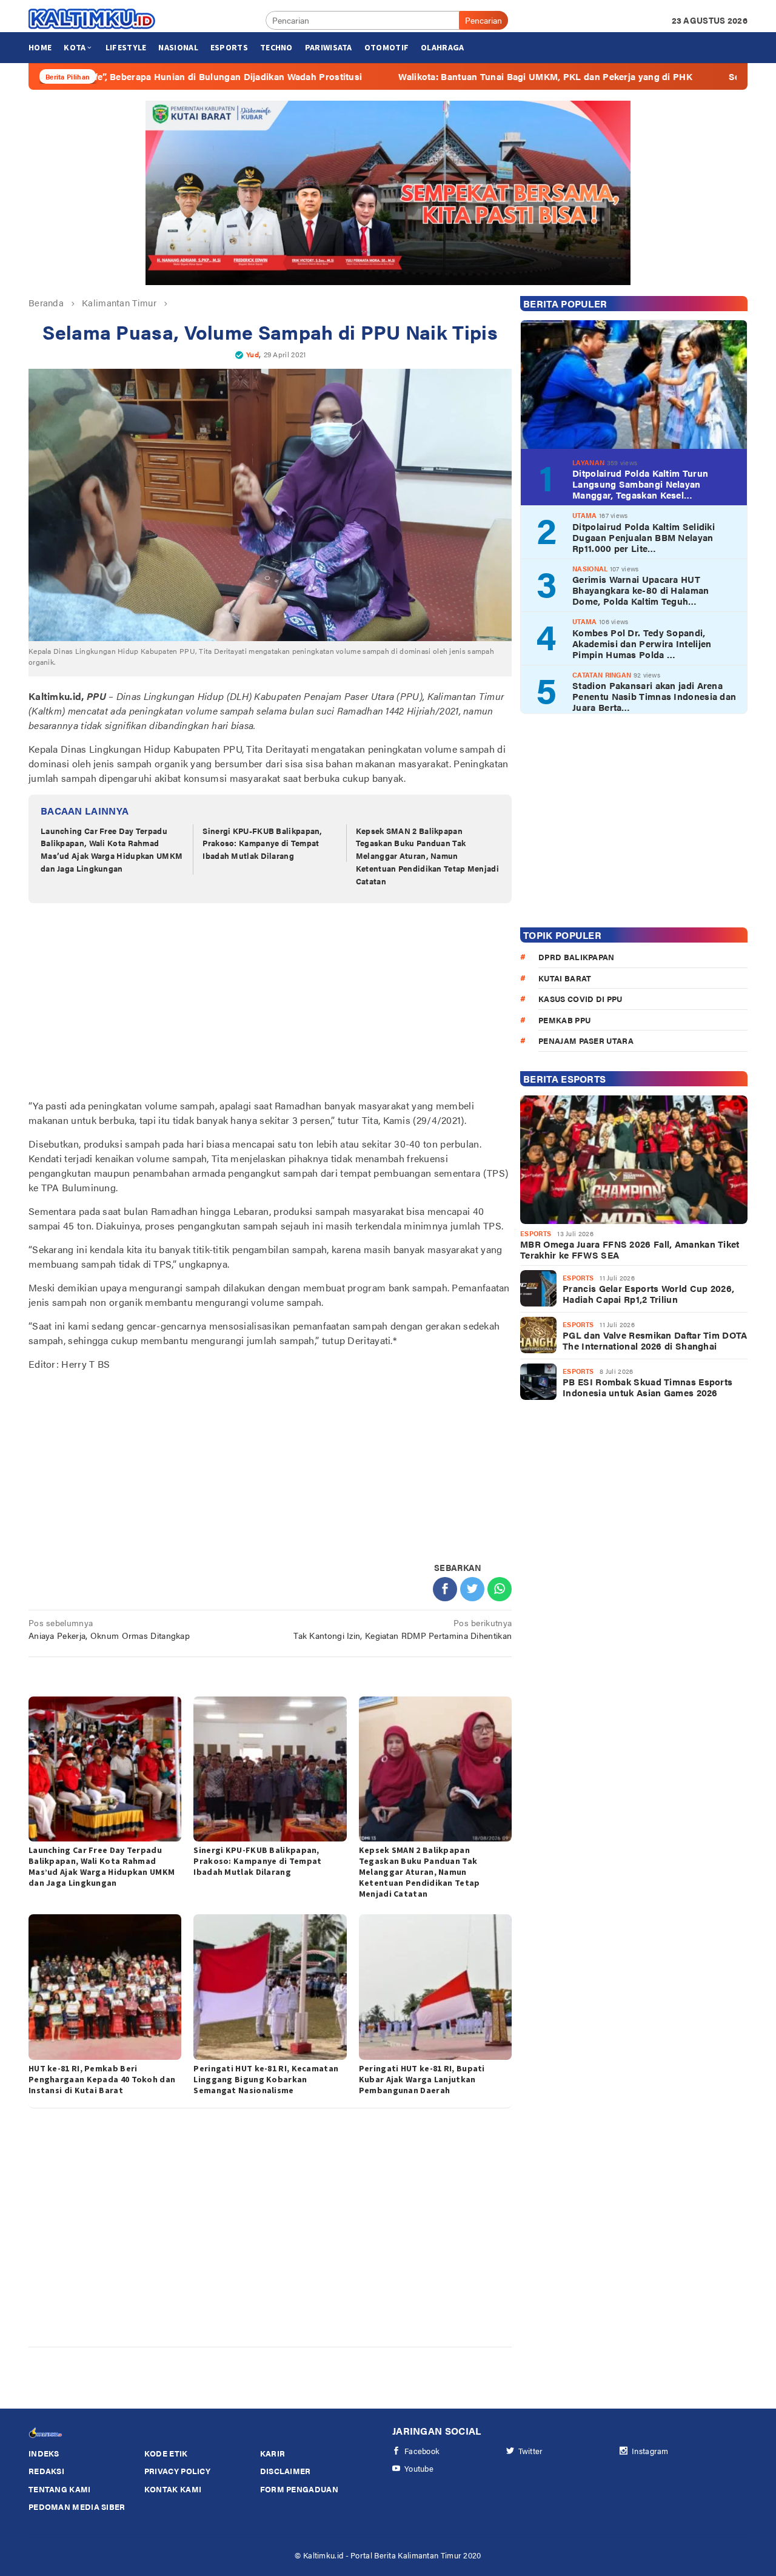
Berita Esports (564, 1079)
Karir (273, 2453)
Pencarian (483, 20)
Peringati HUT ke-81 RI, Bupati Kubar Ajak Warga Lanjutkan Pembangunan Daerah (422, 2079)
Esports (536, 1233)
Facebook (422, 2451)
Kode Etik (166, 2453)
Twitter (531, 2451)
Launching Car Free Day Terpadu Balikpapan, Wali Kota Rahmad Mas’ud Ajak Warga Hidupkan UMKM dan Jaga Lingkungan (112, 849)
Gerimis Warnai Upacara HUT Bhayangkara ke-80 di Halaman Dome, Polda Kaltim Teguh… (641, 590)
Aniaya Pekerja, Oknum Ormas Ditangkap (109, 1629)
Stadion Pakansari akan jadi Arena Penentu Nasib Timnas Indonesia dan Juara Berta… (654, 696)
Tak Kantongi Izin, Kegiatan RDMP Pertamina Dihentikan (403, 1629)
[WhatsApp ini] (500, 1589)
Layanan (588, 462)
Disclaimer (286, 2471)
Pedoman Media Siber (77, 2507)
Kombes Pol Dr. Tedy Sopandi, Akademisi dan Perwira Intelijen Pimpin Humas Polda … (642, 643)
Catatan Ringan (602, 674)
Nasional (590, 568)
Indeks (44, 2453)
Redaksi (46, 2471)
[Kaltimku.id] (92, 19)
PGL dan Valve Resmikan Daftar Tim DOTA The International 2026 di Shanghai (655, 1340)
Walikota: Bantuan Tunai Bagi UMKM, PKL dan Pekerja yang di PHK (451, 76)
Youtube (419, 2468)
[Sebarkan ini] (445, 1589)
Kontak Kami (173, 2489)
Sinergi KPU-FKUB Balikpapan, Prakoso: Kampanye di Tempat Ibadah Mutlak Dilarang (262, 843)
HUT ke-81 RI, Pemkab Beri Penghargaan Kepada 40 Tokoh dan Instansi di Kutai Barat (102, 2079)
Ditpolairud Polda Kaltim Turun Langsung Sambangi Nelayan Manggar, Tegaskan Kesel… (640, 484)
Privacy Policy (177, 2471)
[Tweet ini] (472, 1589)
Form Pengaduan (299, 2489)
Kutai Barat (565, 977)
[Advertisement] (270, 1003)
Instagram (650, 2451)
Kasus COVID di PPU (580, 999)
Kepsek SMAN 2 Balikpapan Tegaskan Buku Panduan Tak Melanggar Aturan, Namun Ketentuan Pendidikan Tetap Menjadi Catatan (427, 856)
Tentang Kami (60, 2489)
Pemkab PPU (564, 1019)
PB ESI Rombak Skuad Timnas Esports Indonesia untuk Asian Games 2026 (647, 1387)
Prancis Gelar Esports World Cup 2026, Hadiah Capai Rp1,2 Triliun (648, 1294)
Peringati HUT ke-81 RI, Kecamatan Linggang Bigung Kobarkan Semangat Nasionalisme (266, 2079)
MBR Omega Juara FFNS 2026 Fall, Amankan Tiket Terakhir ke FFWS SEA (630, 1249)
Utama (585, 515)
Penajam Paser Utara (586, 1041)
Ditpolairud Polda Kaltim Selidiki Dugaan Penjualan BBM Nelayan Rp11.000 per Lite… (644, 537)
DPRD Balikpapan (577, 957)
